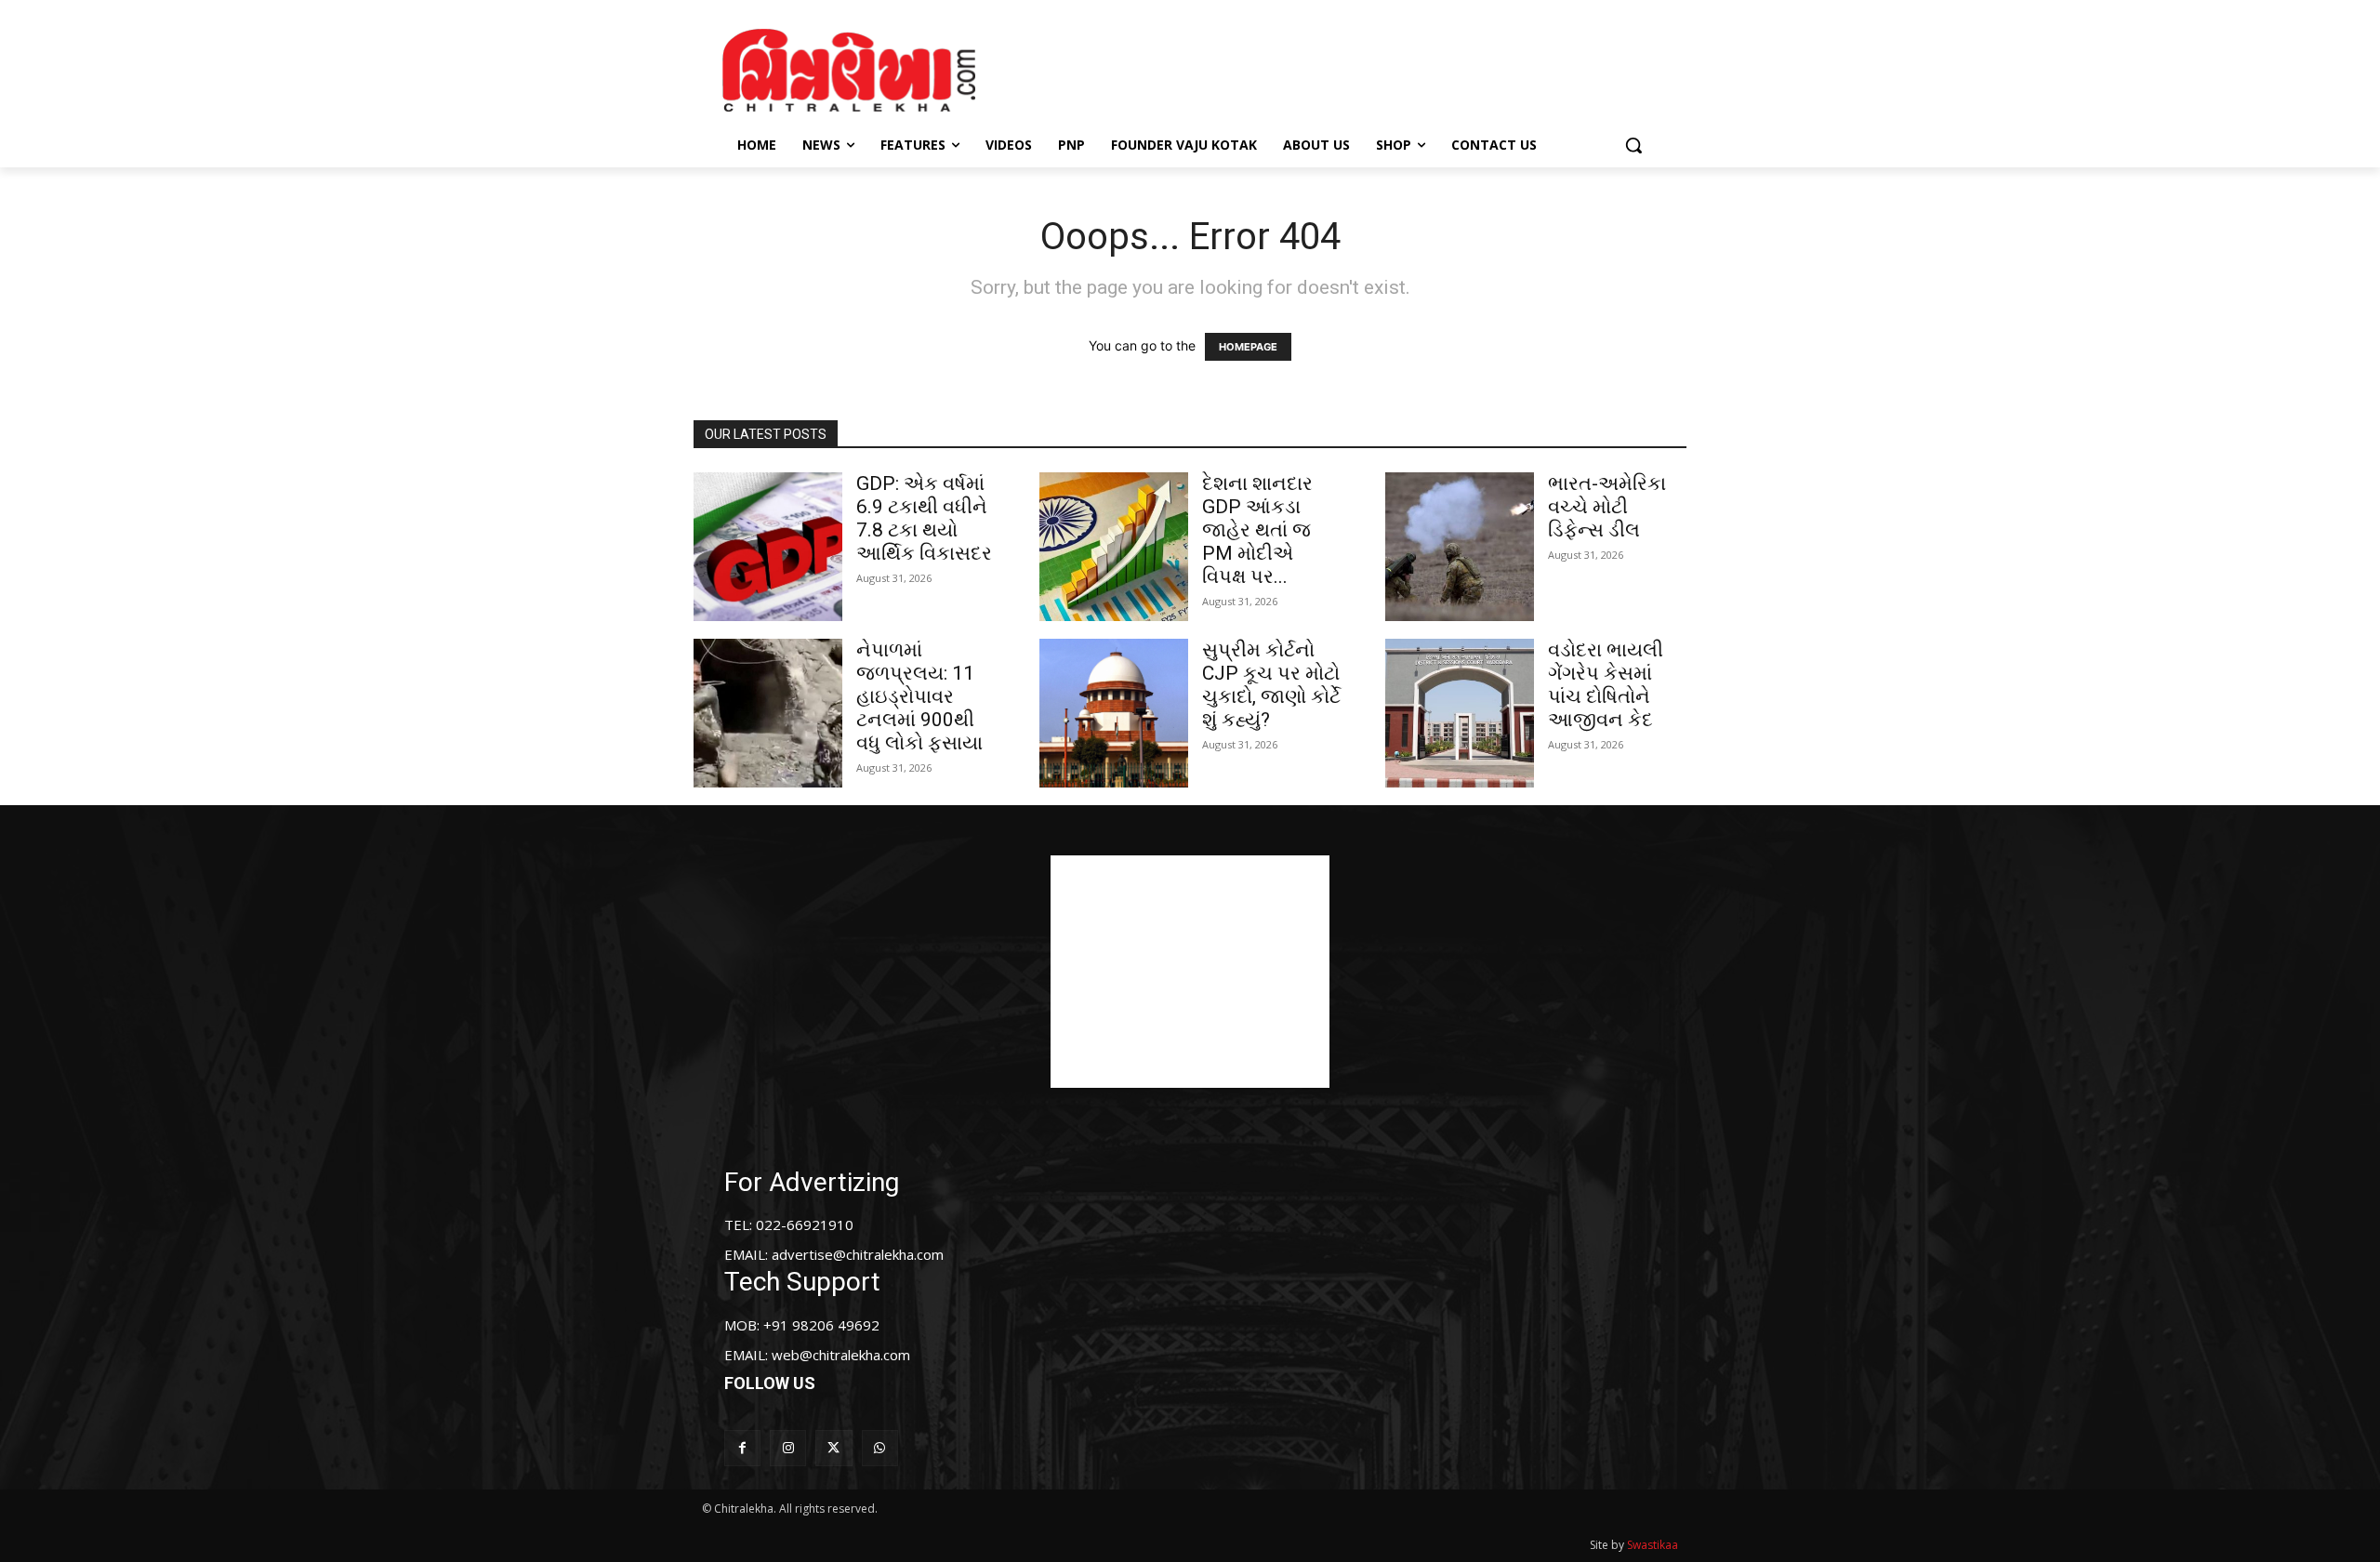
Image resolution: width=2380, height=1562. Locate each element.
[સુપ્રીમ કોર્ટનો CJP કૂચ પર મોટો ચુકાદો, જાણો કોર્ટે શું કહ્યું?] (1114, 713)
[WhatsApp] (880, 1448)
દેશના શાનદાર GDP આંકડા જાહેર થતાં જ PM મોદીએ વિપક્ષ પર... (1257, 530)
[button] (1633, 145)
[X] (833, 1448)
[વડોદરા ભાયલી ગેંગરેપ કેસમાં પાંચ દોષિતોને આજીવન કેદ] (1460, 713)
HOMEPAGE (1248, 347)
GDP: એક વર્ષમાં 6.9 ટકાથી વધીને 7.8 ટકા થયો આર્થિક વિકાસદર (924, 518)
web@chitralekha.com (841, 1355)
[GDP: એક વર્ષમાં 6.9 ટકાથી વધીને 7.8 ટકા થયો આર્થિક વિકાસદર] (768, 547)
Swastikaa (1653, 1545)
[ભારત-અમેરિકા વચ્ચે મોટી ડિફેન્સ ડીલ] (1460, 547)
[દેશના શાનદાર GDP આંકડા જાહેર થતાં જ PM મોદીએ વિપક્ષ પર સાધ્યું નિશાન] (1114, 547)
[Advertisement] (1347, 68)
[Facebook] (742, 1448)
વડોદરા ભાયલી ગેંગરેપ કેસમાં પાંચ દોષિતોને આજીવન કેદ (1606, 685)
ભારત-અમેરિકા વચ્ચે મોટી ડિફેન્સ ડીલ (1607, 507)
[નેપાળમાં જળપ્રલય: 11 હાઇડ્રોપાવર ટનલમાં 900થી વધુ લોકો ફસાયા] (768, 713)
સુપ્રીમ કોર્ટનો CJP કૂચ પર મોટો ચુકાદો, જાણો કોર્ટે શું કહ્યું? (1271, 685)
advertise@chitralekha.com (858, 1254)
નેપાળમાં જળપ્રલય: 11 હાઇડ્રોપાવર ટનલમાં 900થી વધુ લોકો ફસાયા (919, 696)
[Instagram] (788, 1448)
